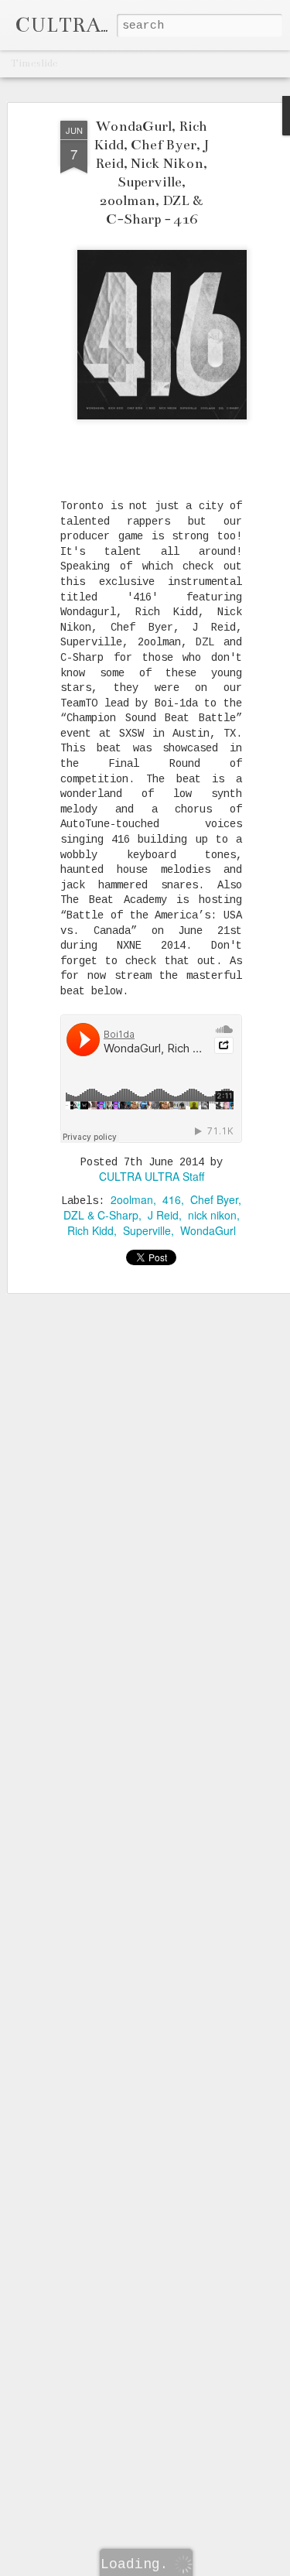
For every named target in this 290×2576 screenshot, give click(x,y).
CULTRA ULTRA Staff (152, 1176)
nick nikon (212, 1215)
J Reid (163, 1215)
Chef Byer (214, 1199)
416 (172, 1199)
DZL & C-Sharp (101, 1215)
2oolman (132, 1199)
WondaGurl (208, 1230)
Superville (147, 1230)
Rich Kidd (90, 1230)
